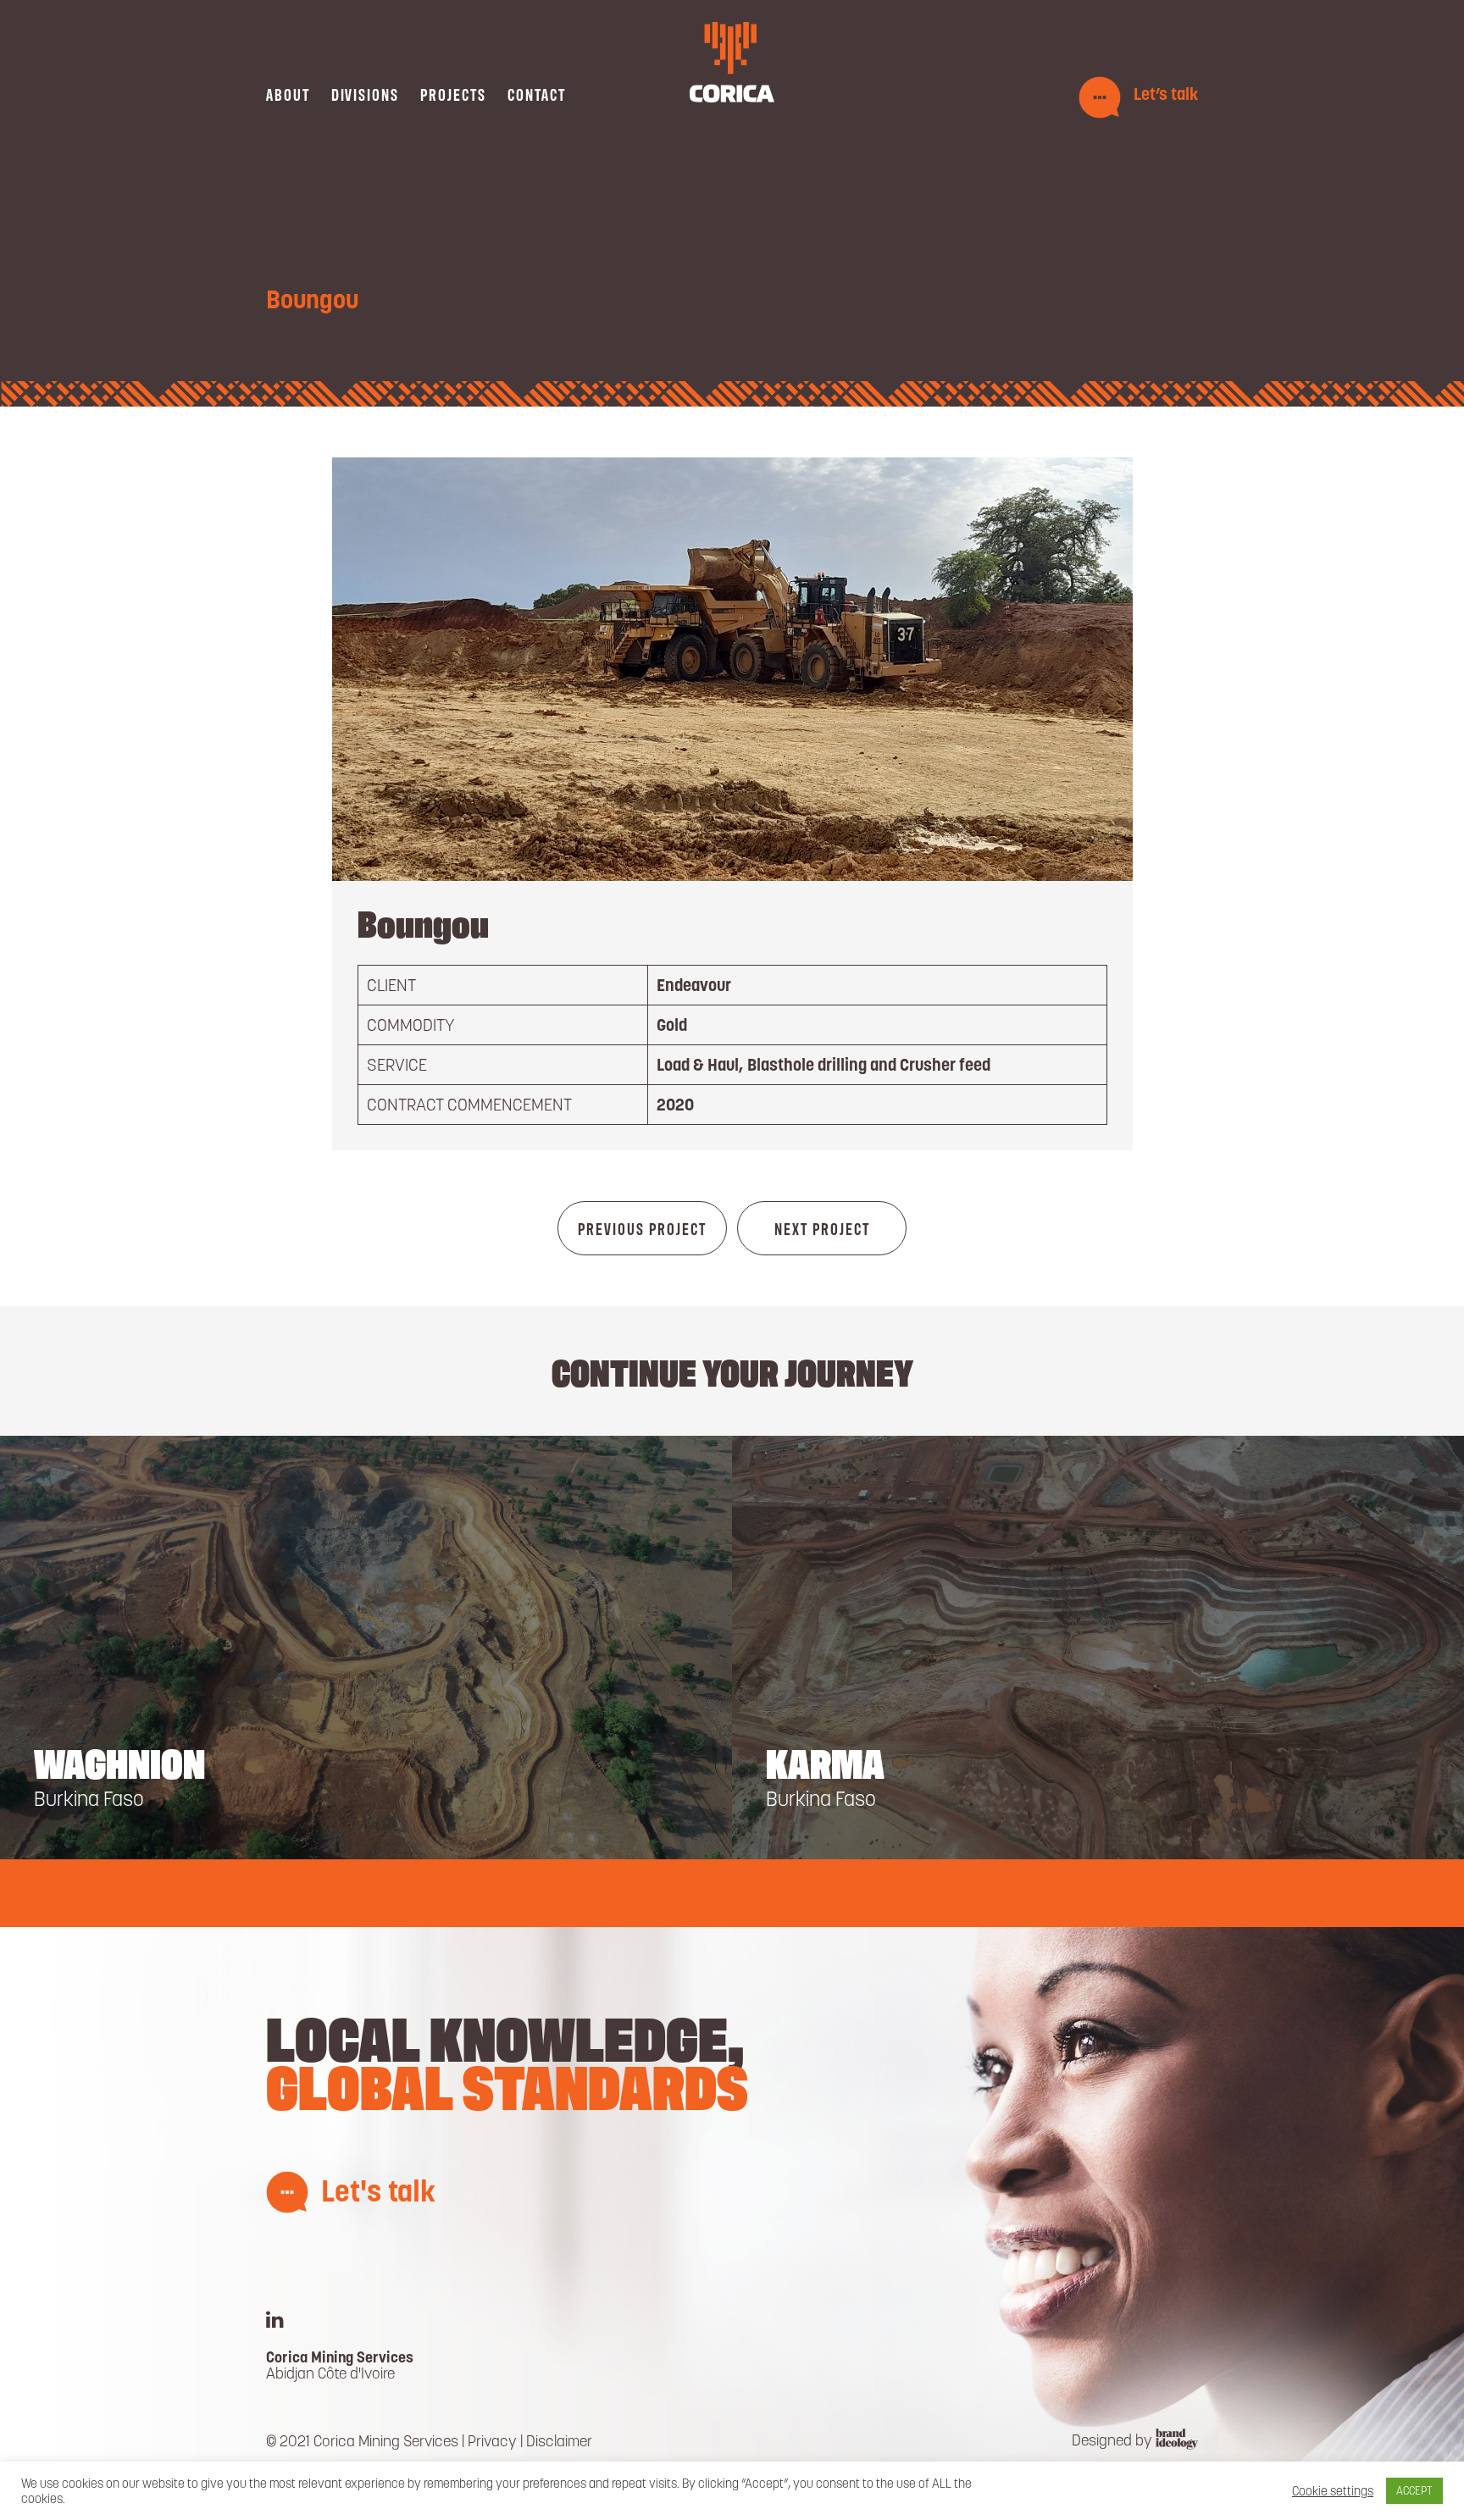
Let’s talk (1166, 94)
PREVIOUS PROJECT (642, 1228)
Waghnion (119, 1761)
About (288, 94)
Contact (537, 94)
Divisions (365, 94)
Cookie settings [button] (1333, 2491)
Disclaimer (559, 2441)
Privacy (492, 2441)
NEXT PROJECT (822, 1228)
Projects (453, 94)
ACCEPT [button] (1414, 2491)
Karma (825, 1761)
